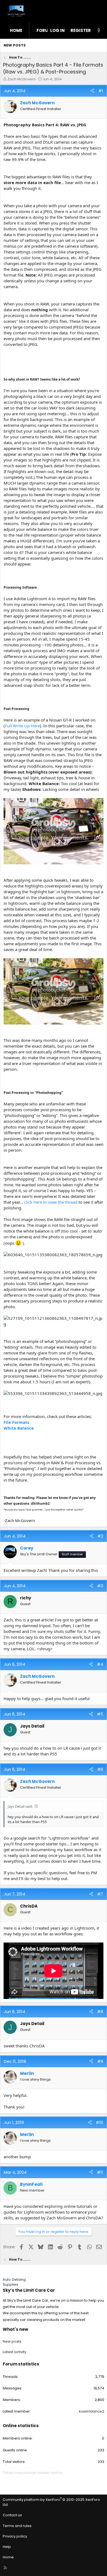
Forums (46, 30)
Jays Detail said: (20, 1806)
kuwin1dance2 (92, 2411)
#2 (100, 1536)
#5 (100, 1714)
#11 (100, 2172)
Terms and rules (17, 2526)
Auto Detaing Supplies (14, 2282)
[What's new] (99, 30)
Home (16, 30)
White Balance (19, 1428)
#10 (99, 2122)
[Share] (92, 91)
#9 (100, 2061)
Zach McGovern (22, 79)
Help (7, 2547)
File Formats (16, 1422)
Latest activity (15, 2352)
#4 (100, 1664)
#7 (100, 1894)
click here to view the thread (51, 1202)
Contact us (12, 2515)
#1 (101, 91)
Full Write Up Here (22, 726)
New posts (15, 45)
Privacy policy (15, 2536)
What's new (16, 2329)
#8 (100, 2011)
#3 (100, 1586)
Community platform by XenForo (51, 2502)
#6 (100, 1769)
